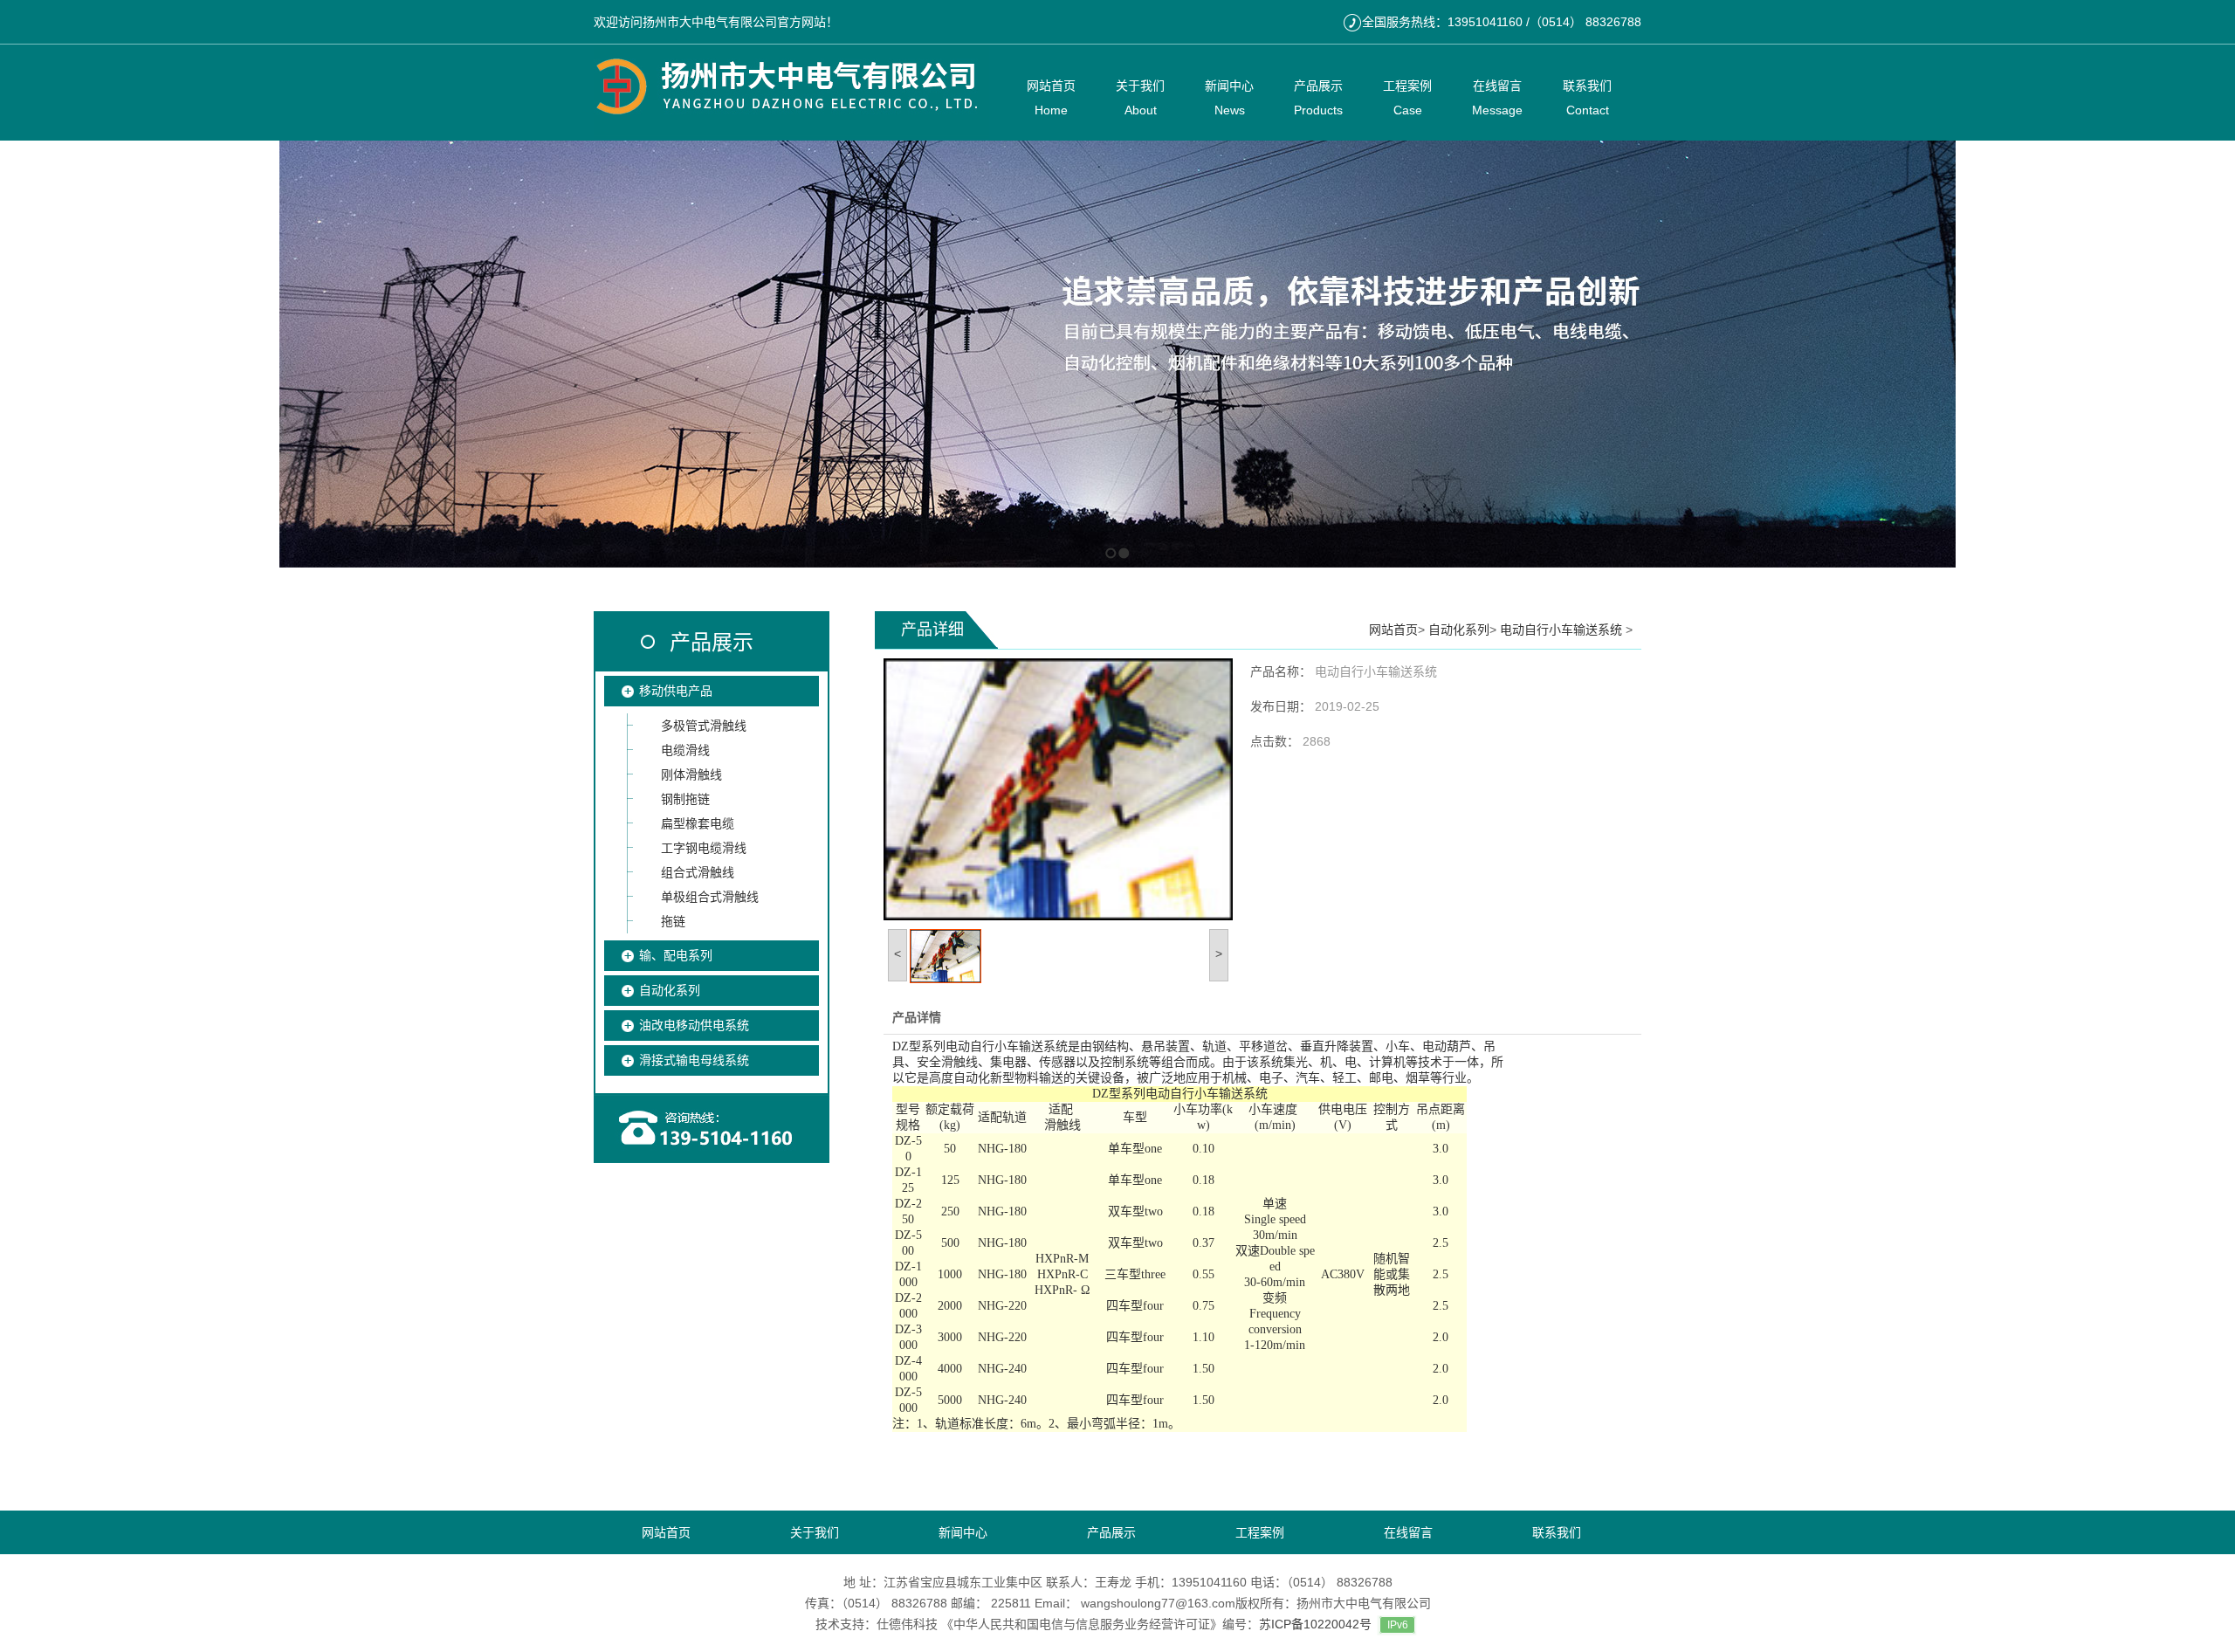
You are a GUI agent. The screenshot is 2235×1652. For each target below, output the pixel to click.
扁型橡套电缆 (698, 823)
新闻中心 (963, 1532)
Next (2217, 354)
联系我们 (1557, 1532)
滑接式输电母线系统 (694, 1060)
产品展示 (712, 642)
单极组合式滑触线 (710, 897)
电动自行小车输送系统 (1563, 630)
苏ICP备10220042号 (1315, 1624)
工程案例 (1260, 1532)
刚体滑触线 (691, 774)
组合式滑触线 (698, 872)
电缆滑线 (685, 750)
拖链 (673, 921)
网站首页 (1393, 630)
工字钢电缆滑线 (704, 848)
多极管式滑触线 (704, 726)
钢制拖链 (685, 799)
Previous (14, 354)
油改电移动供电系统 (694, 1025)
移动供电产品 (676, 691)
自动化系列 (670, 990)
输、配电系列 (676, 955)
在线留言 (1408, 1532)
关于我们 (815, 1532)
